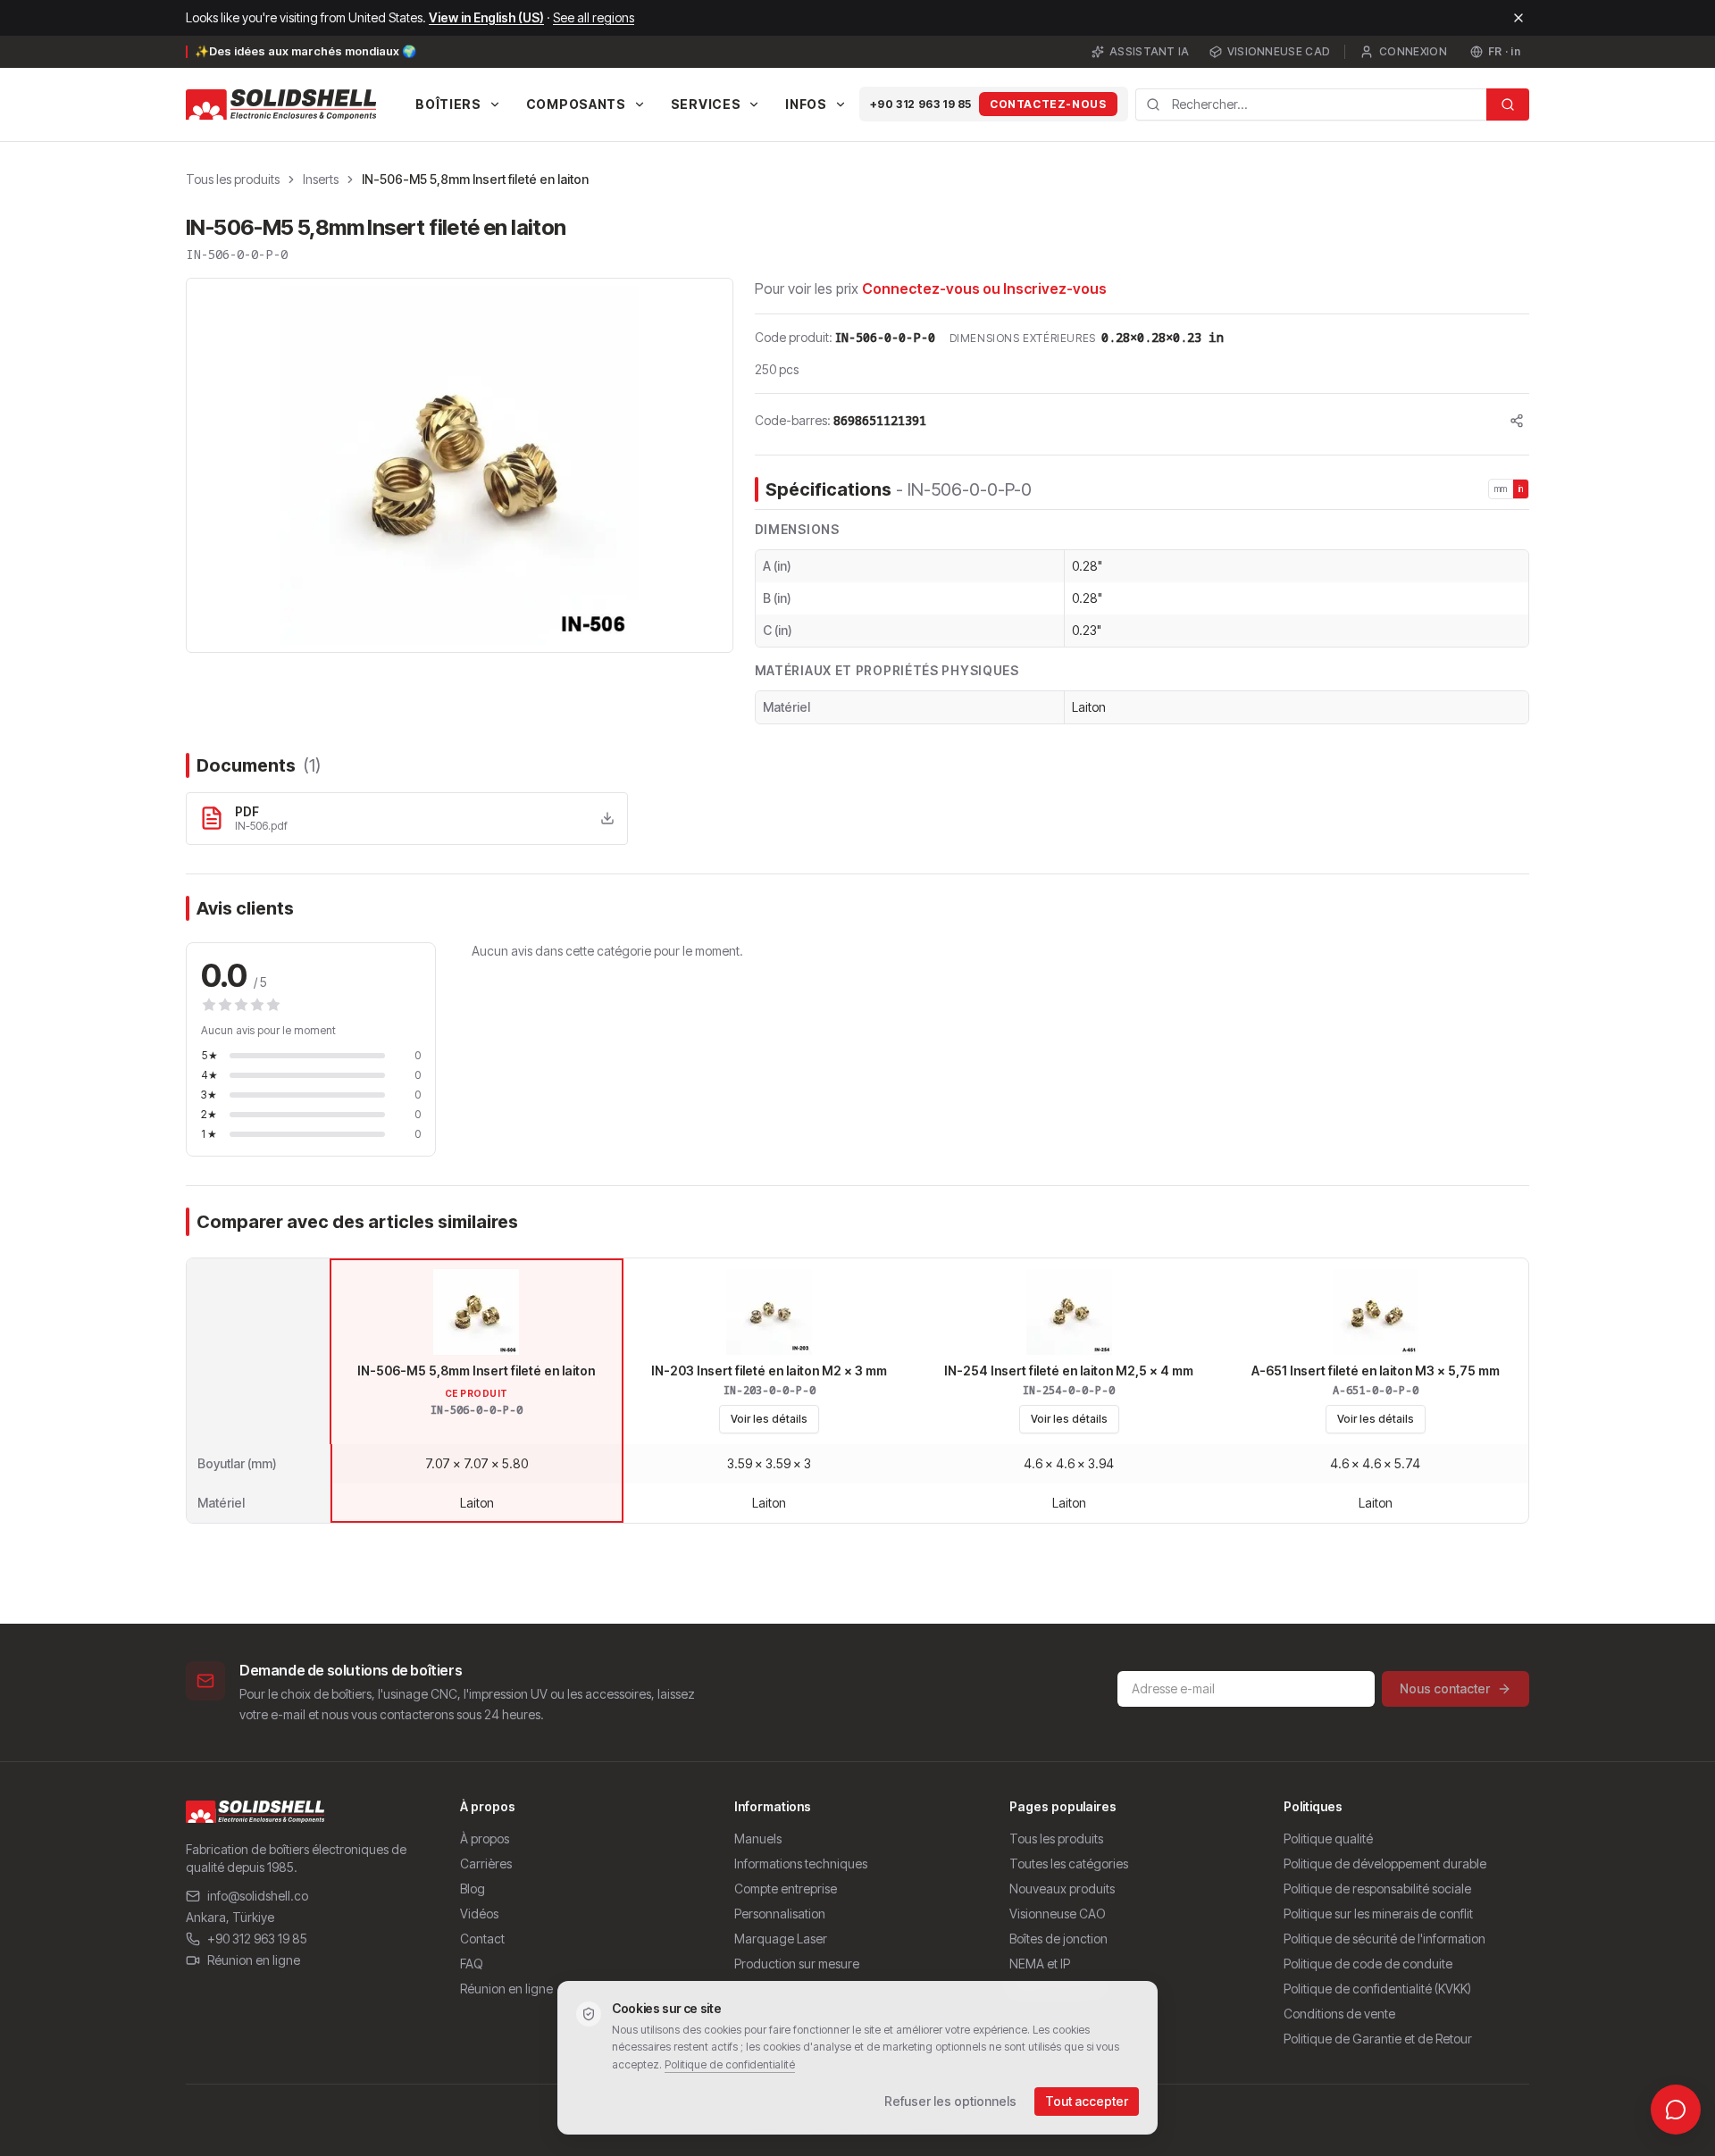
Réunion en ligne (254, 1960)
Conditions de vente (1339, 2014)
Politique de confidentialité (730, 2064)
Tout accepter (1087, 2101)
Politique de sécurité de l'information (1385, 1939)
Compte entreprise (786, 1889)
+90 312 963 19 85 (921, 104)
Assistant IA (1150, 51)
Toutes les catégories (1069, 1864)
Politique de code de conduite (1368, 1964)
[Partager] (1517, 421)
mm (1501, 489)
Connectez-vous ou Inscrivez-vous (984, 288)
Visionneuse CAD (1279, 51)
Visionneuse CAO (1058, 1914)
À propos (485, 1838)
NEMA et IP (1040, 1964)
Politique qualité (1328, 1838)
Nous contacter (1445, 1688)
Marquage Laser (781, 1939)
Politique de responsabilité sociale (1377, 1889)
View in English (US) (486, 17)
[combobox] (1311, 104)
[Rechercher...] (1508, 104)
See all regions (594, 17)
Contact (482, 1939)
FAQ (472, 1964)
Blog (473, 1889)
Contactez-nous (1048, 104)
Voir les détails (769, 1419)
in (1521, 489)
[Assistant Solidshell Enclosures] (1676, 2110)
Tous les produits (233, 179)
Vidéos (479, 1914)
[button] (460, 465)
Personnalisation (780, 1914)
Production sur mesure (797, 1964)
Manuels (758, 1838)
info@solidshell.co (258, 1896)
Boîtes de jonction (1058, 1939)
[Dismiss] (1518, 18)
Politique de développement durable (1385, 1864)
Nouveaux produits (1062, 1889)
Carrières (486, 1864)
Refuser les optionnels (950, 2101)
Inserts (321, 179)
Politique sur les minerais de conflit (1378, 1914)
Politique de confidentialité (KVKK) (1377, 1989)
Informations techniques (801, 1864)
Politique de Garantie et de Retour (1378, 2039)
